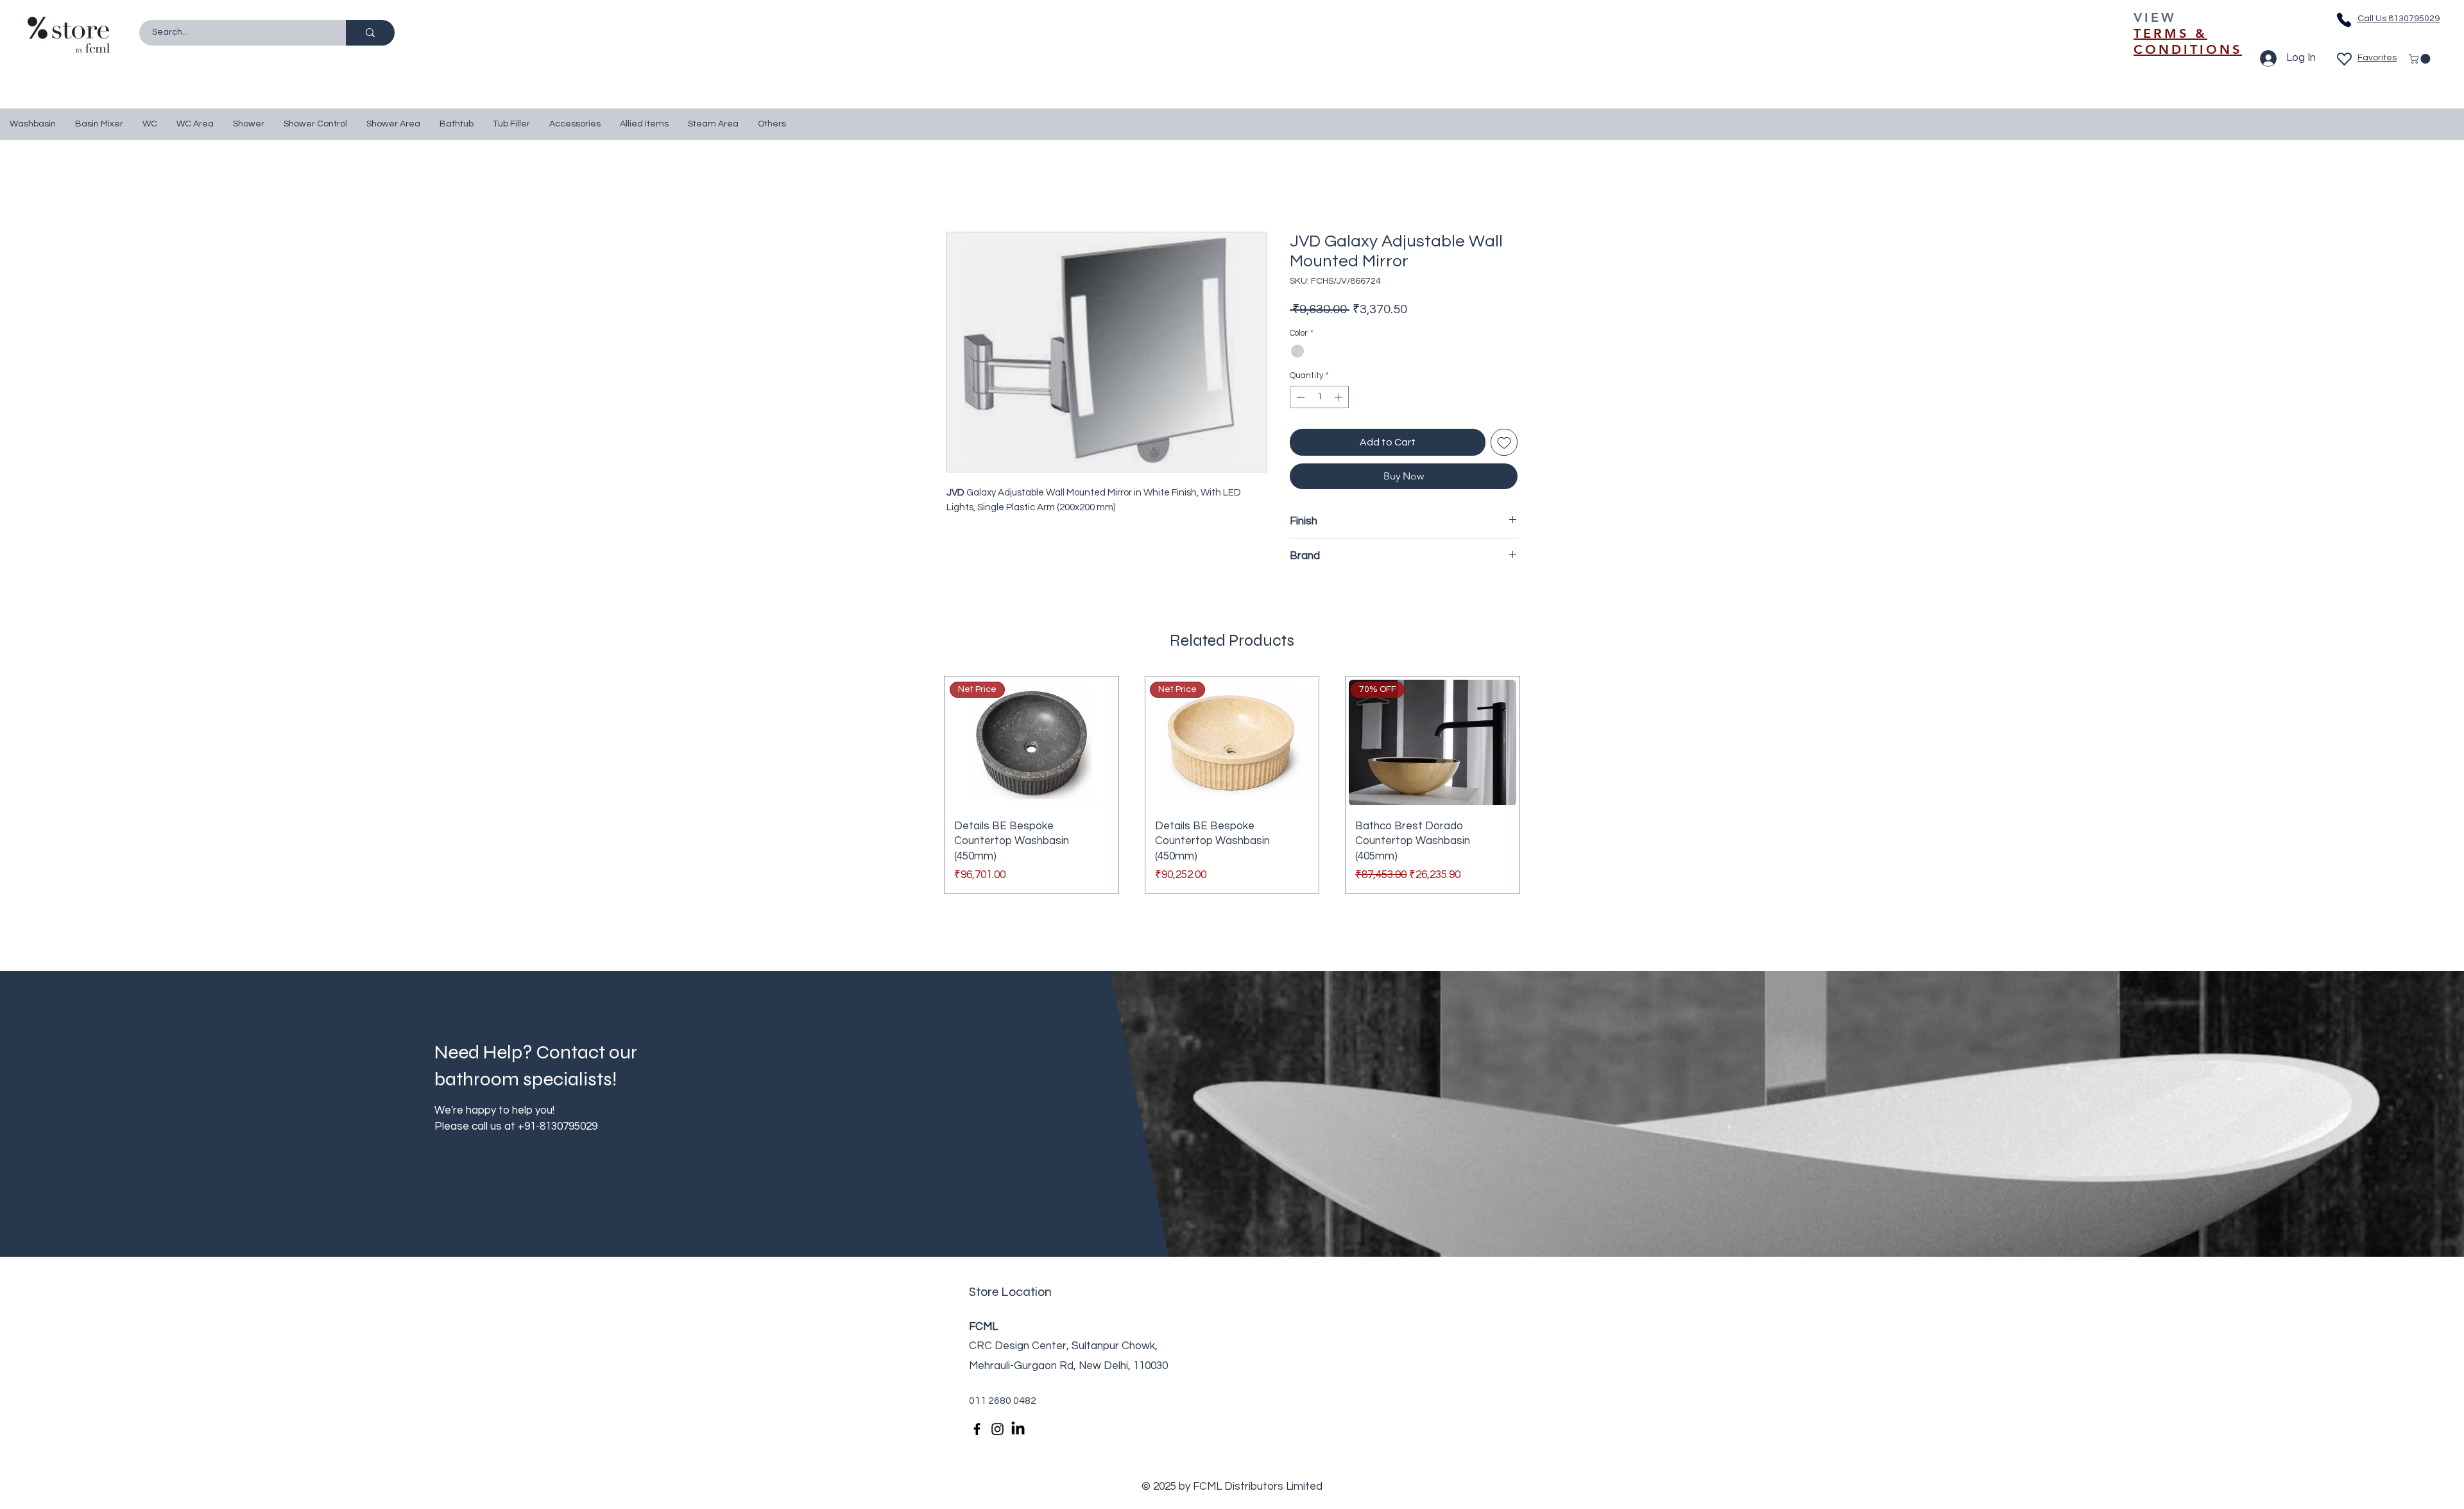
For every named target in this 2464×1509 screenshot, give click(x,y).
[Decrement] (1299, 397)
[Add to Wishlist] (1504, 442)
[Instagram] (997, 1429)
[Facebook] (977, 1429)
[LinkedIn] (1018, 1429)
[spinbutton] (1320, 397)
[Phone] (2344, 20)
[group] (1232, 785)
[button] (2421, 59)
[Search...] (370, 33)
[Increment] (1340, 397)
